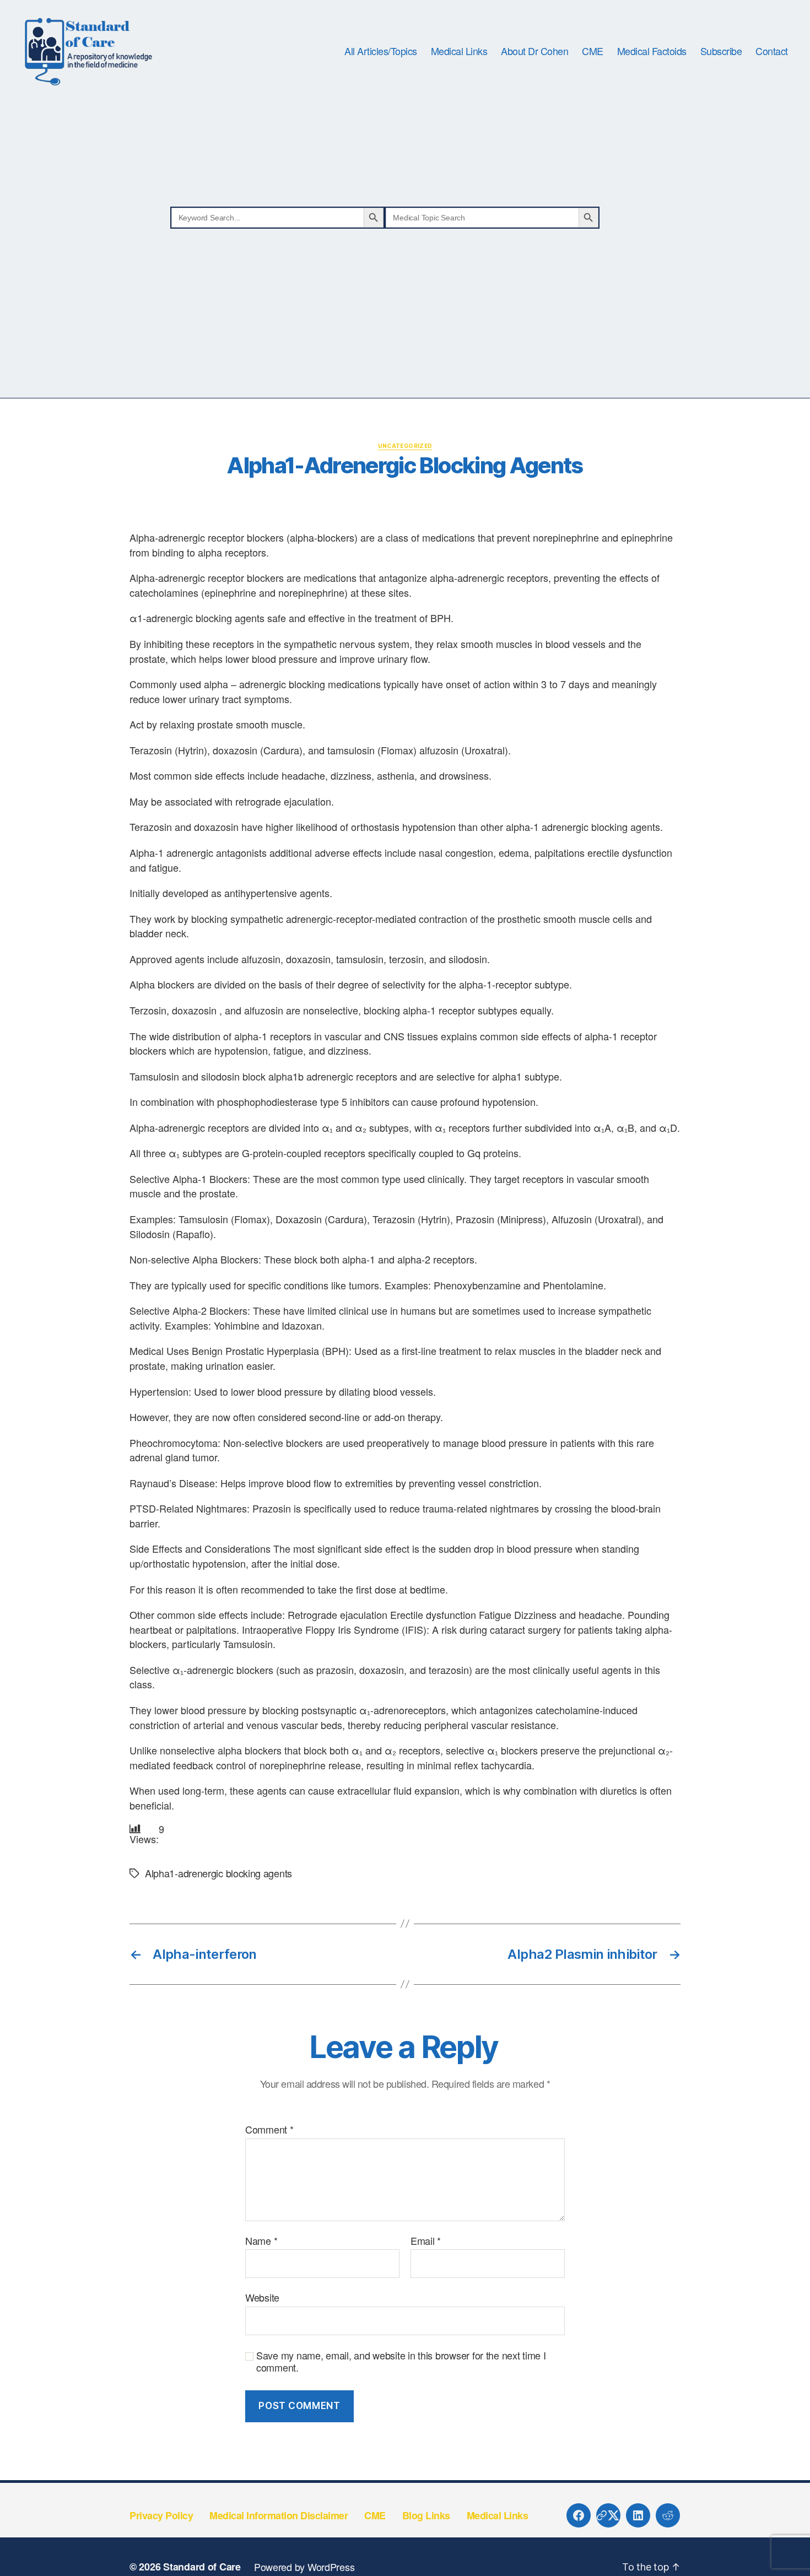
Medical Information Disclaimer (279, 2515)
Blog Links (426, 2515)
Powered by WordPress (304, 2567)
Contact (772, 51)
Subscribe (721, 51)
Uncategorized (405, 446)
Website (262, 2297)
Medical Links (459, 51)
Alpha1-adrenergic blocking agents (218, 1873)
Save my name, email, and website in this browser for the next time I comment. (401, 2361)
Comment (269, 2130)
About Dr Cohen (534, 51)
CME (593, 51)
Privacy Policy (161, 2515)
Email (426, 2241)
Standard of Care (202, 2567)
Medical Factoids (652, 51)
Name (261, 2241)
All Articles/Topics (381, 51)
